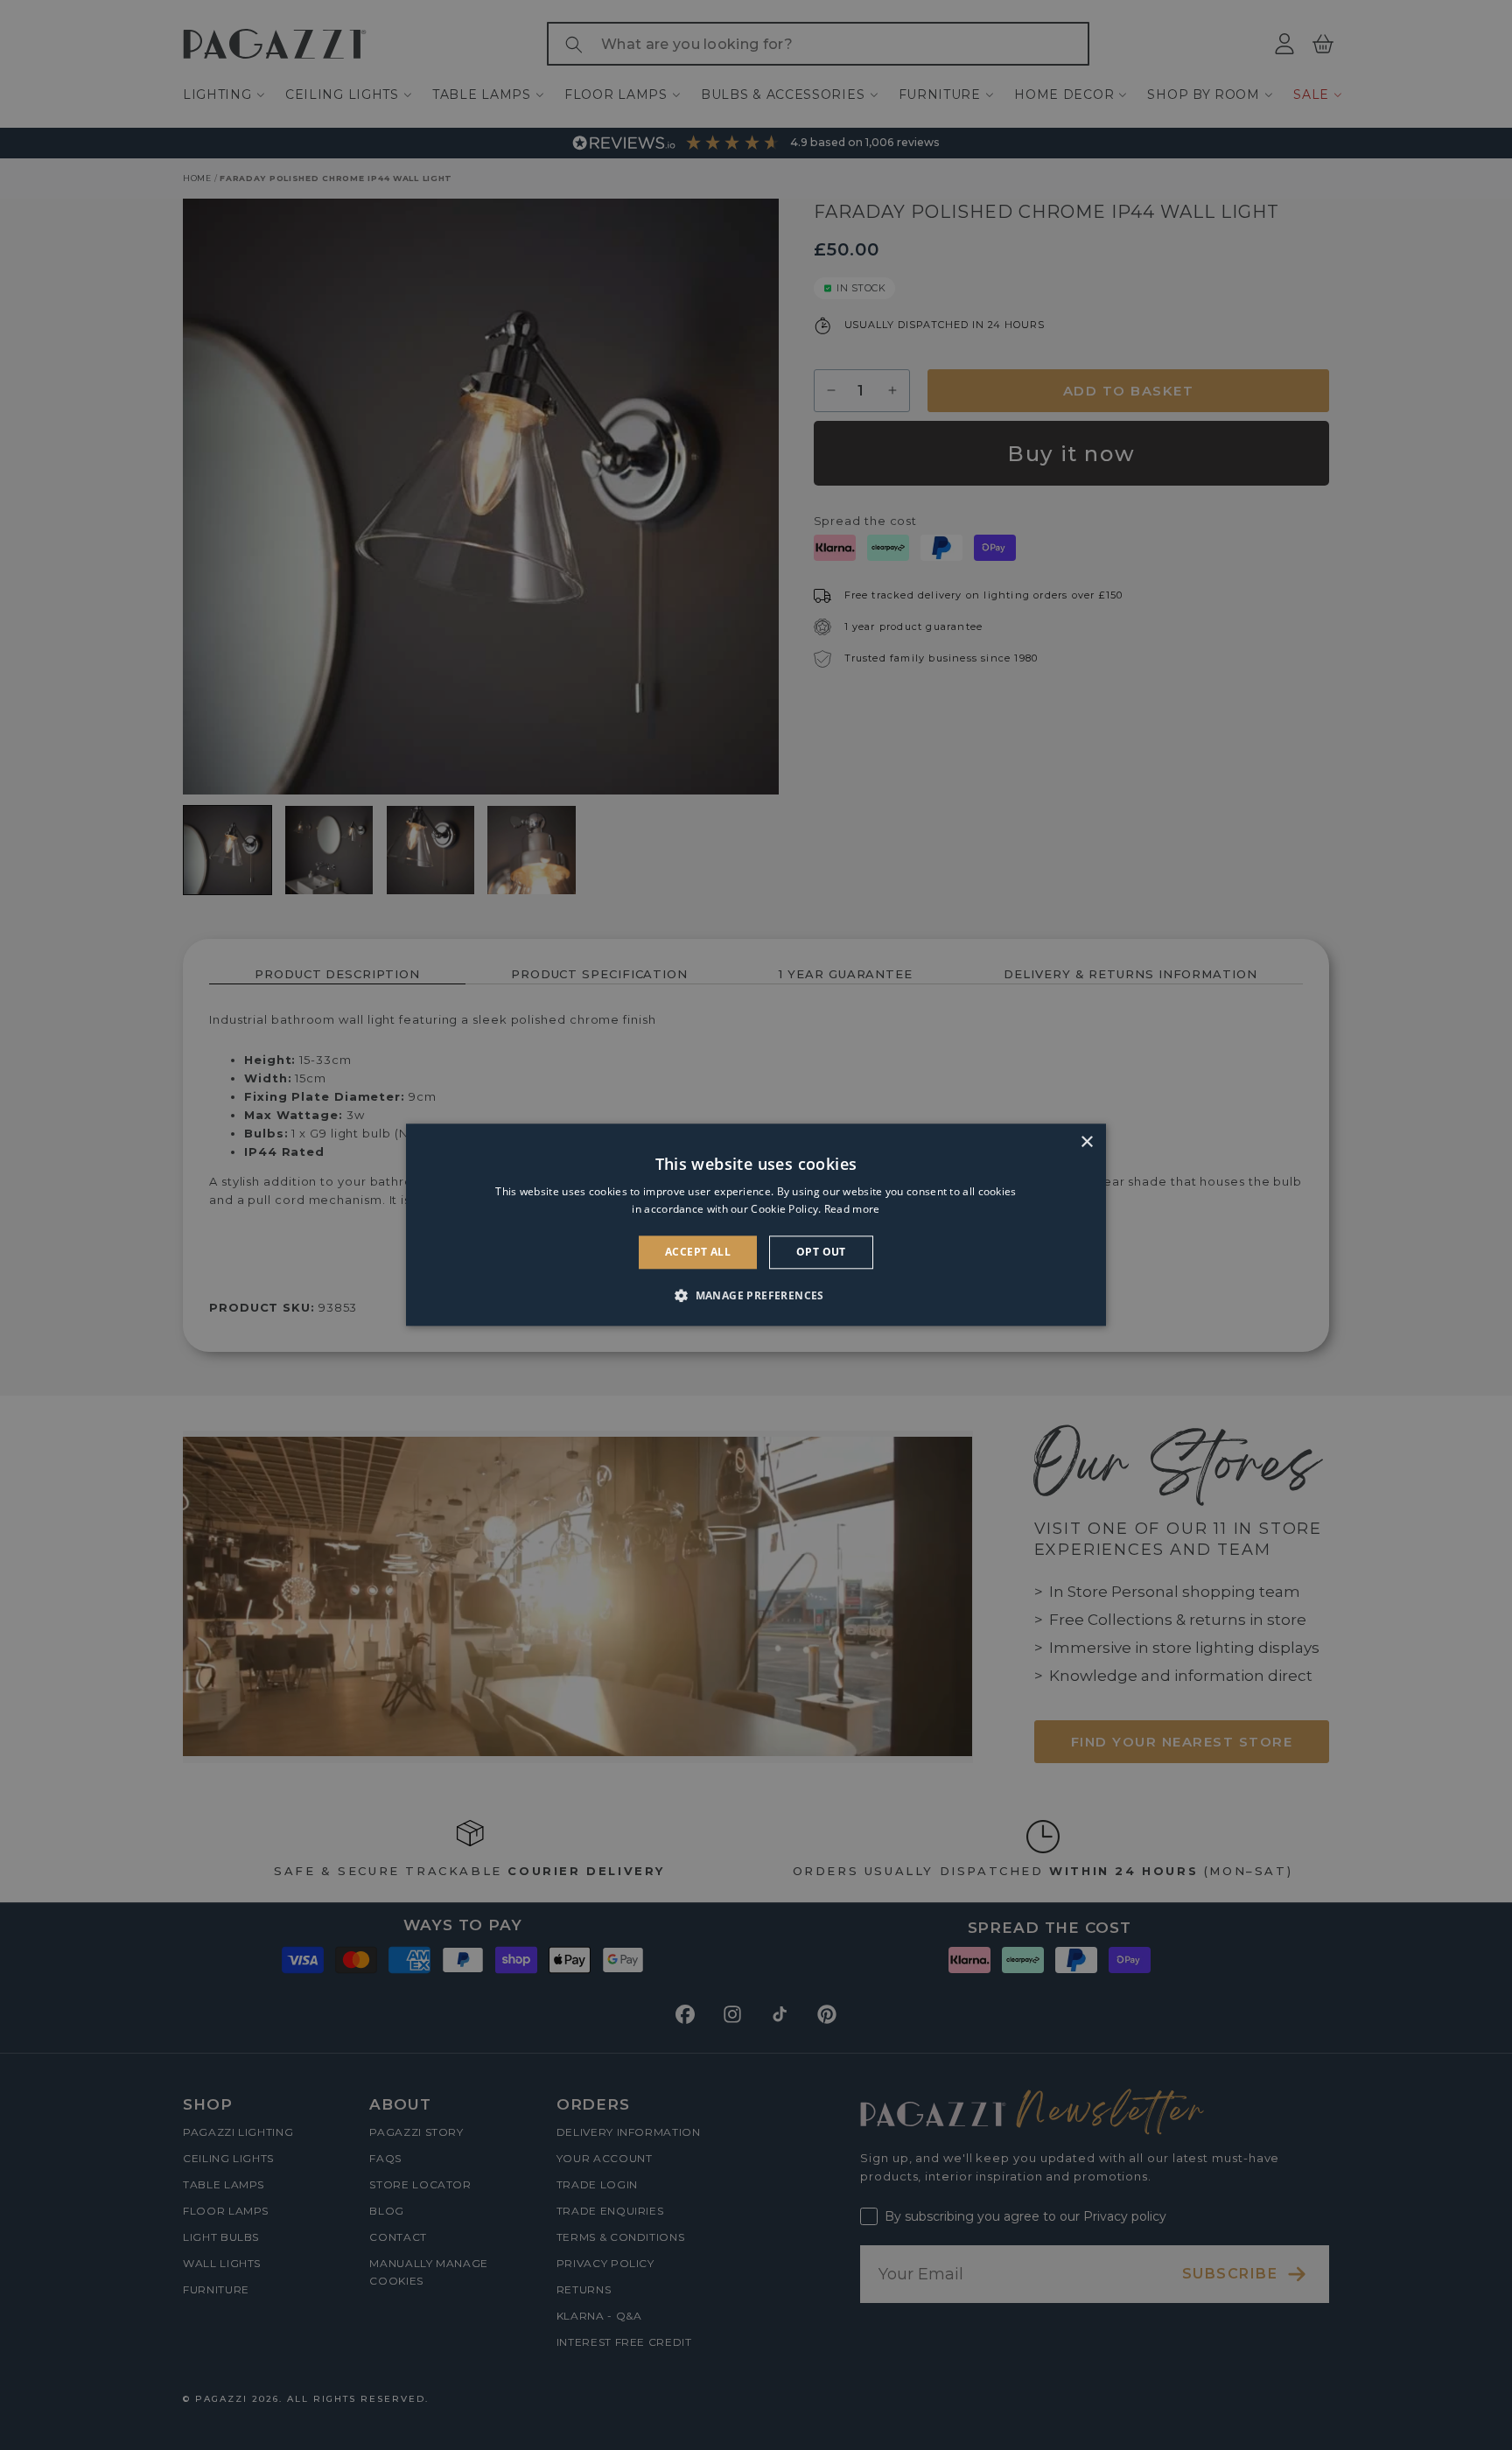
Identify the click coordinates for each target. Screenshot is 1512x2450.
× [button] (1086, 1142)
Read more (852, 1210)
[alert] (756, 1225)
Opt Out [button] (821, 1252)
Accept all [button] (698, 1252)
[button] (756, 1296)
